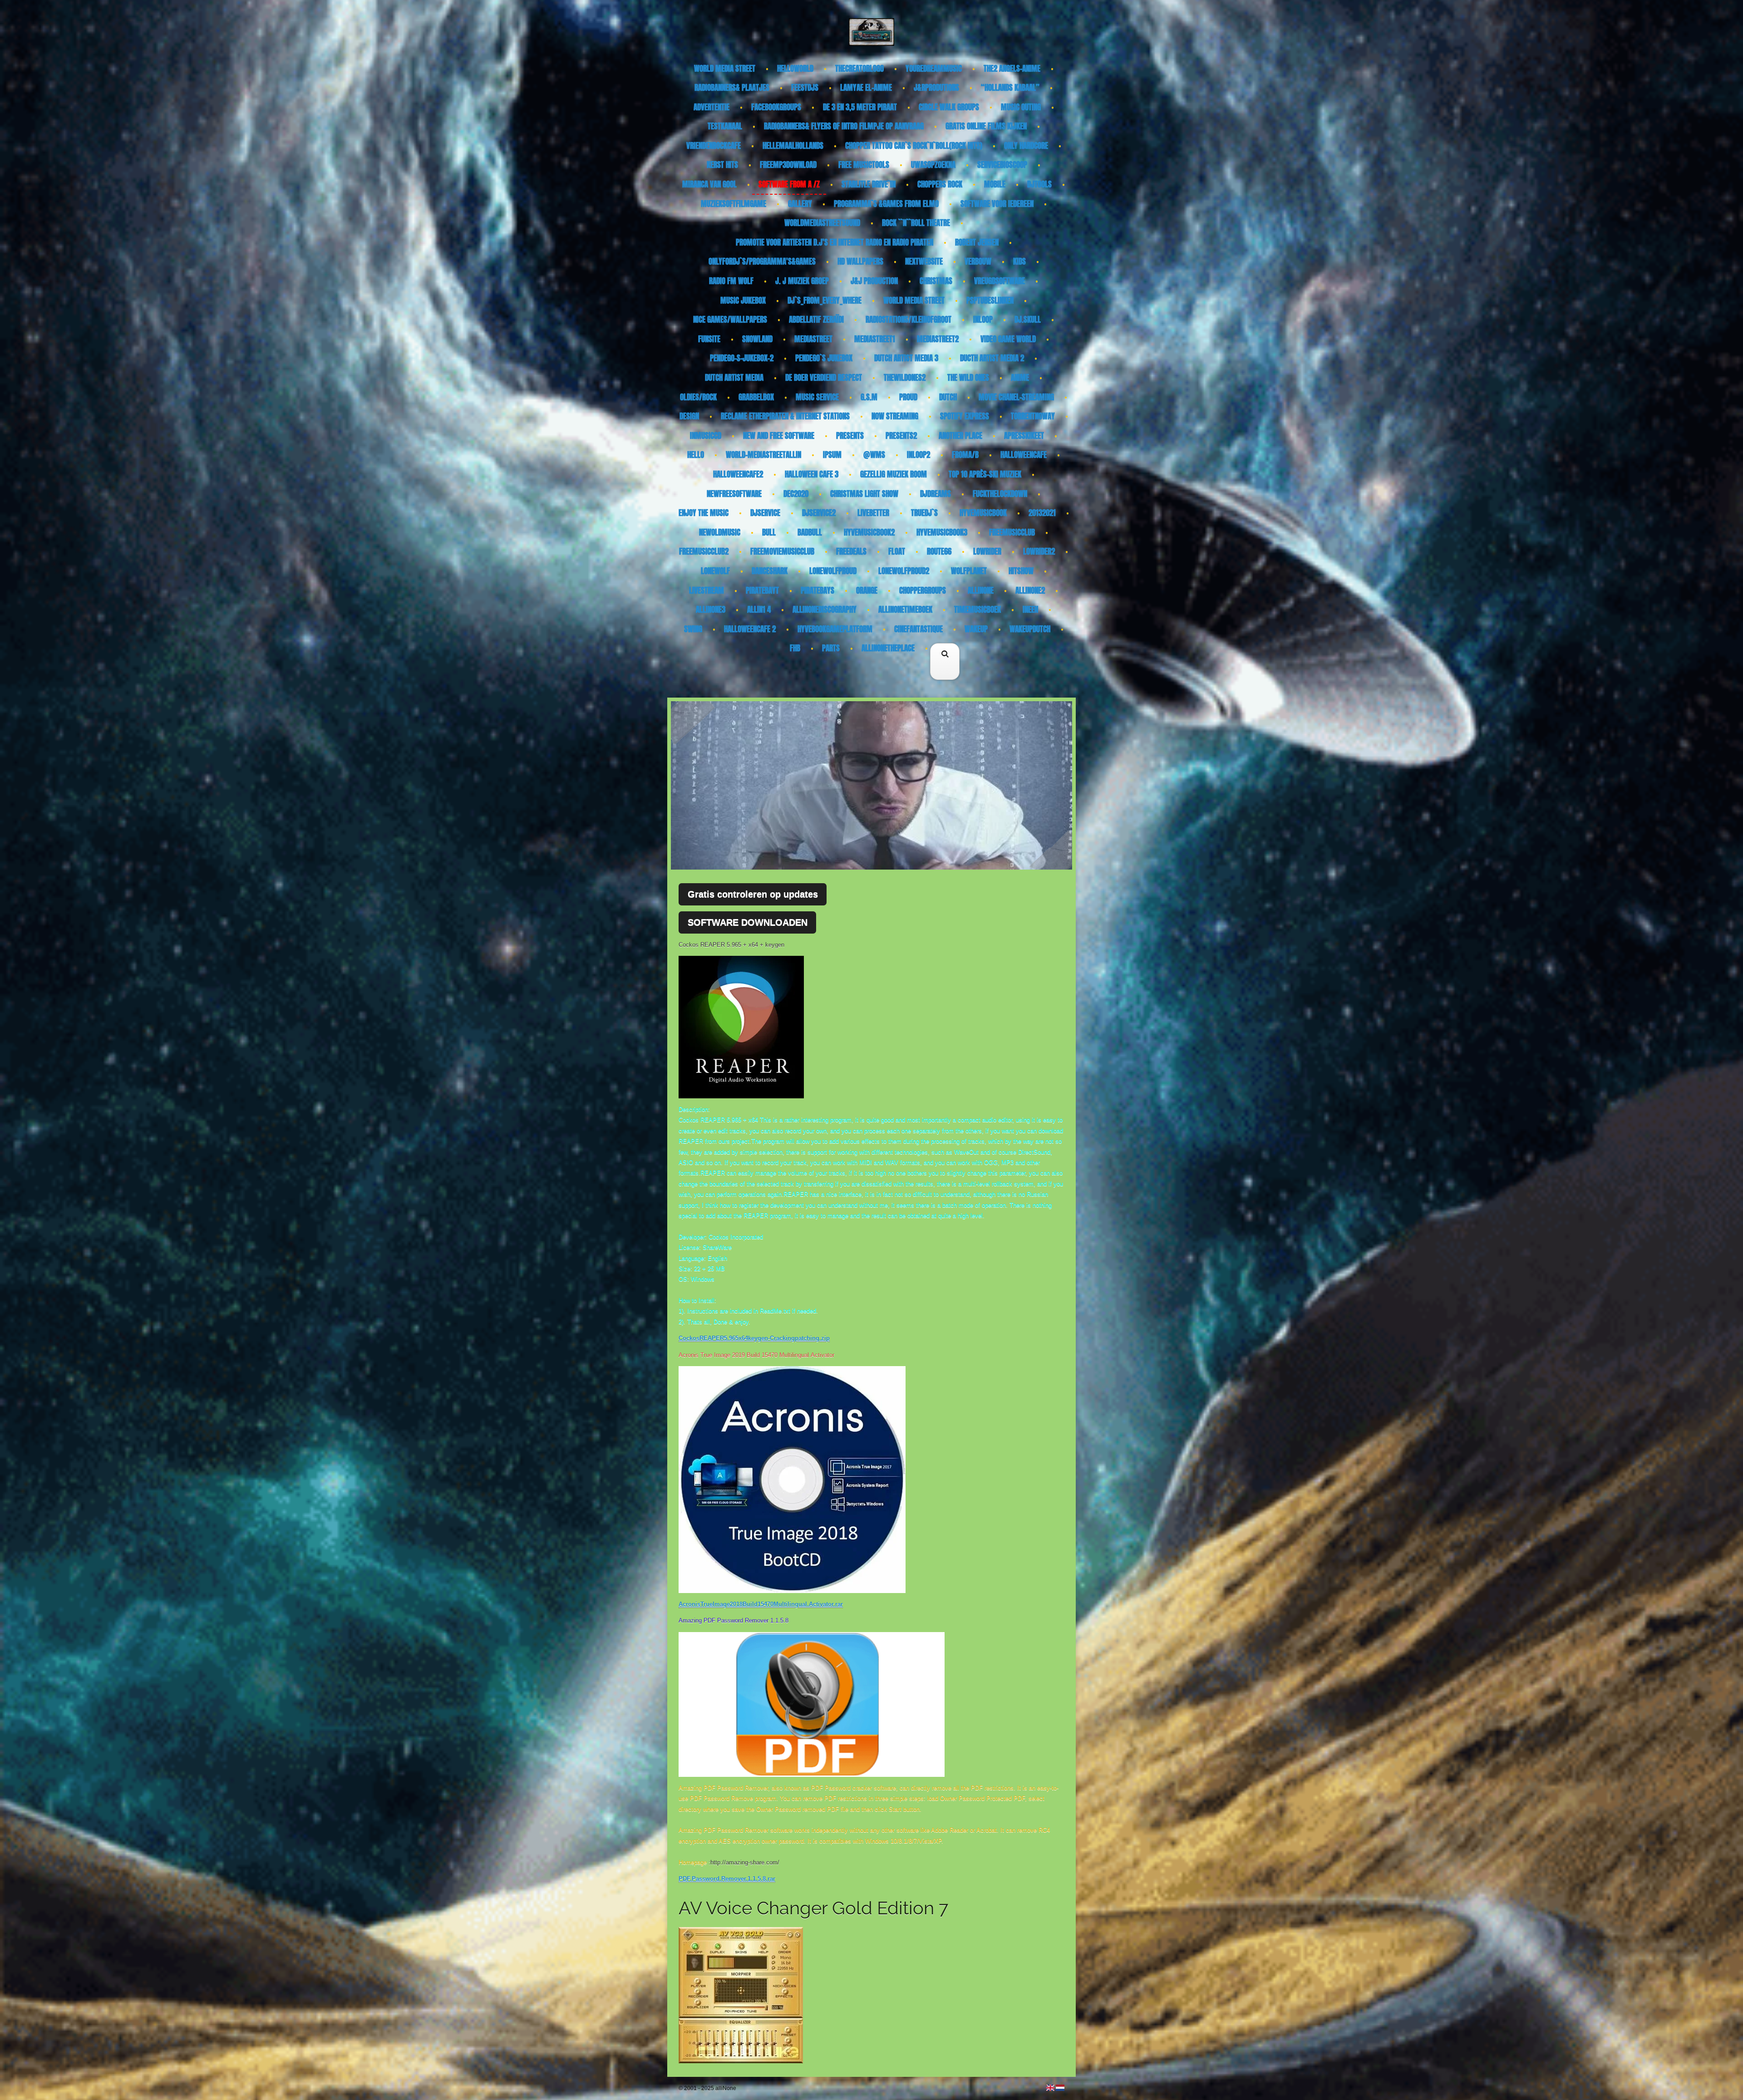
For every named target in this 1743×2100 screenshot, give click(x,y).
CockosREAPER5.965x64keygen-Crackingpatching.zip (754, 1338)
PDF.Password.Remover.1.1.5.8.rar (727, 1879)
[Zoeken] (945, 675)
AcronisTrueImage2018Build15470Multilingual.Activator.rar (761, 1604)
